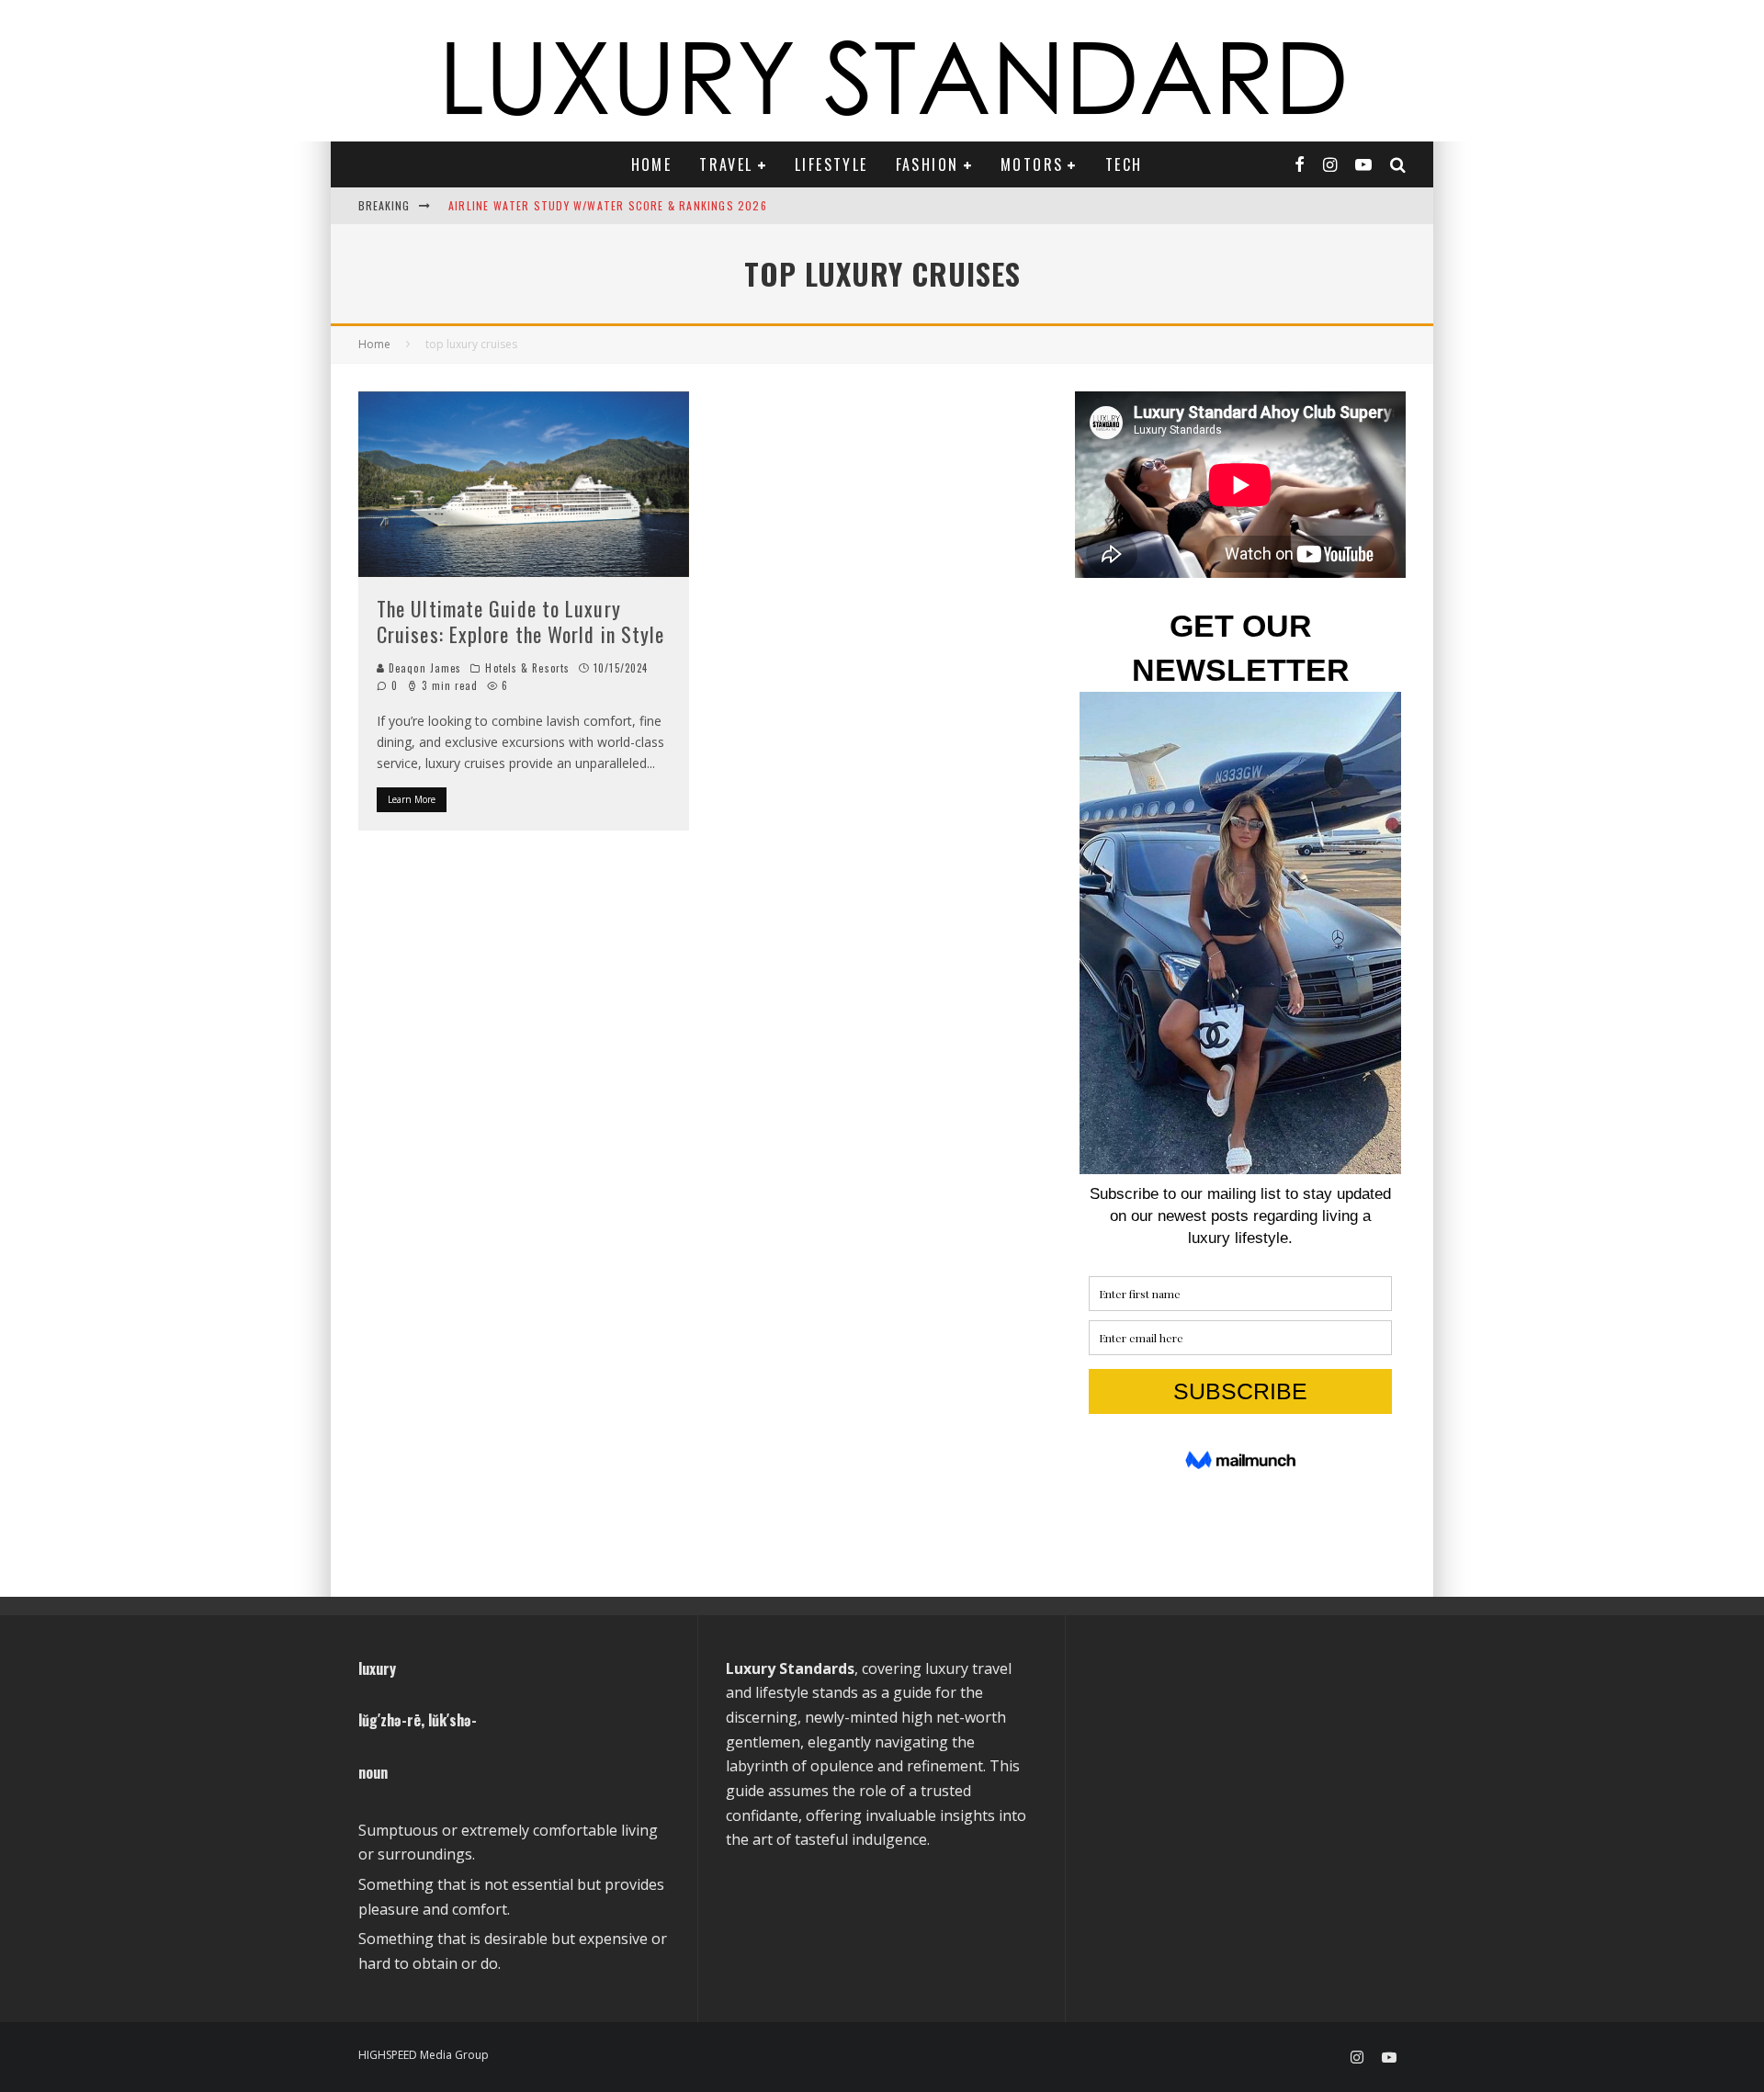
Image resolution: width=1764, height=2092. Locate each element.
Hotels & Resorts (527, 668)
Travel (726, 164)
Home (652, 164)
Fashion (927, 164)
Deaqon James (423, 668)
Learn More (412, 799)
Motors (1032, 164)
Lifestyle (831, 164)
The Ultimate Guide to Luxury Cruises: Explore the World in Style (521, 622)
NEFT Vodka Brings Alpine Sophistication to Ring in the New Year (645, 206)
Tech (1124, 164)
